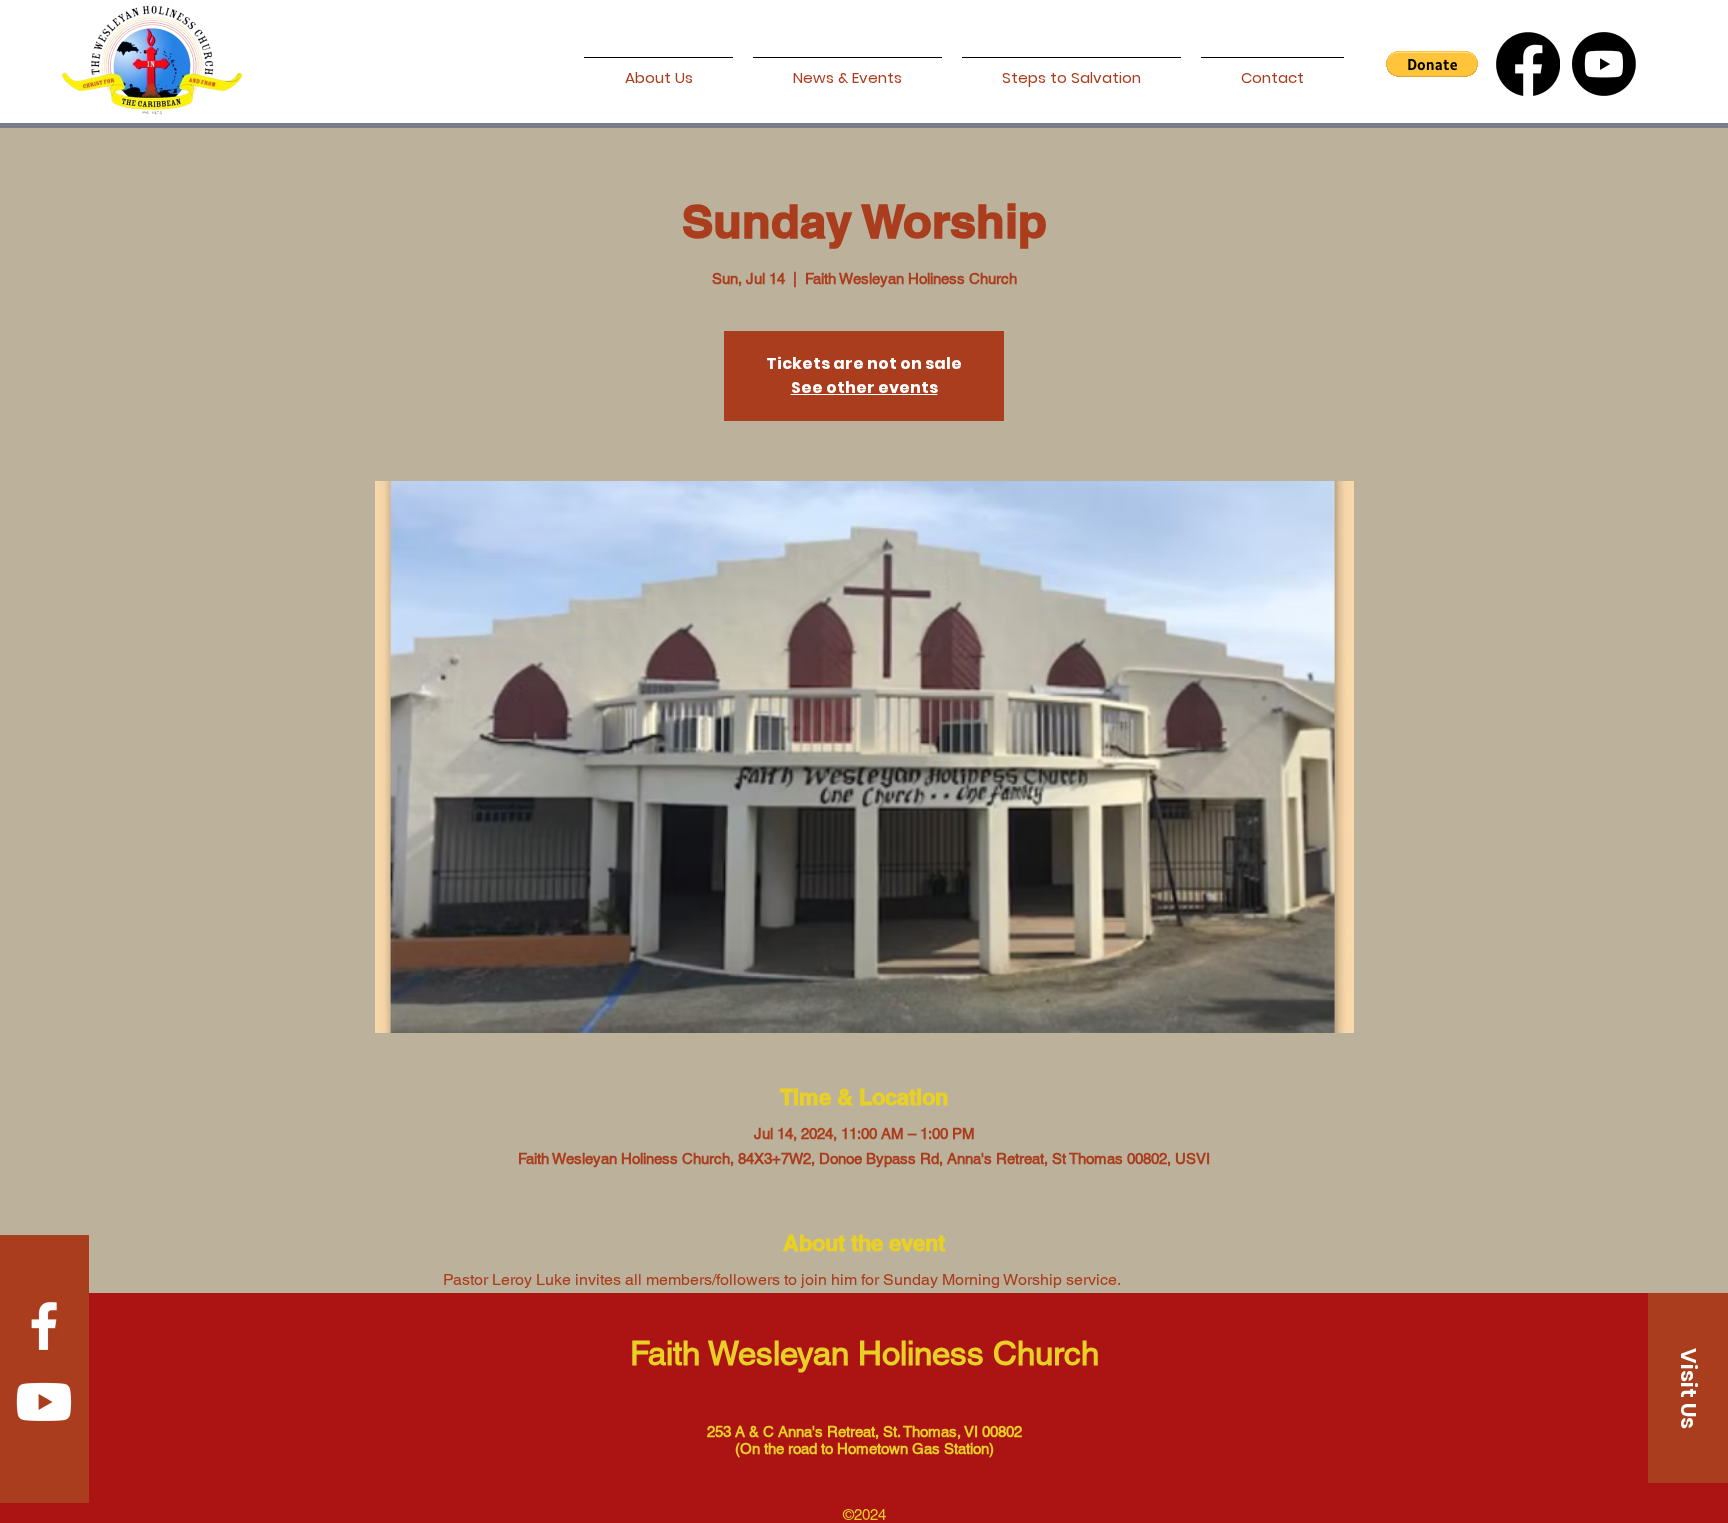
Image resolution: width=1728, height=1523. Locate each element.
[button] (1432, 64)
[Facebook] (1528, 64)
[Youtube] (1604, 64)
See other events (864, 387)
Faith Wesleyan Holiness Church (864, 1353)
